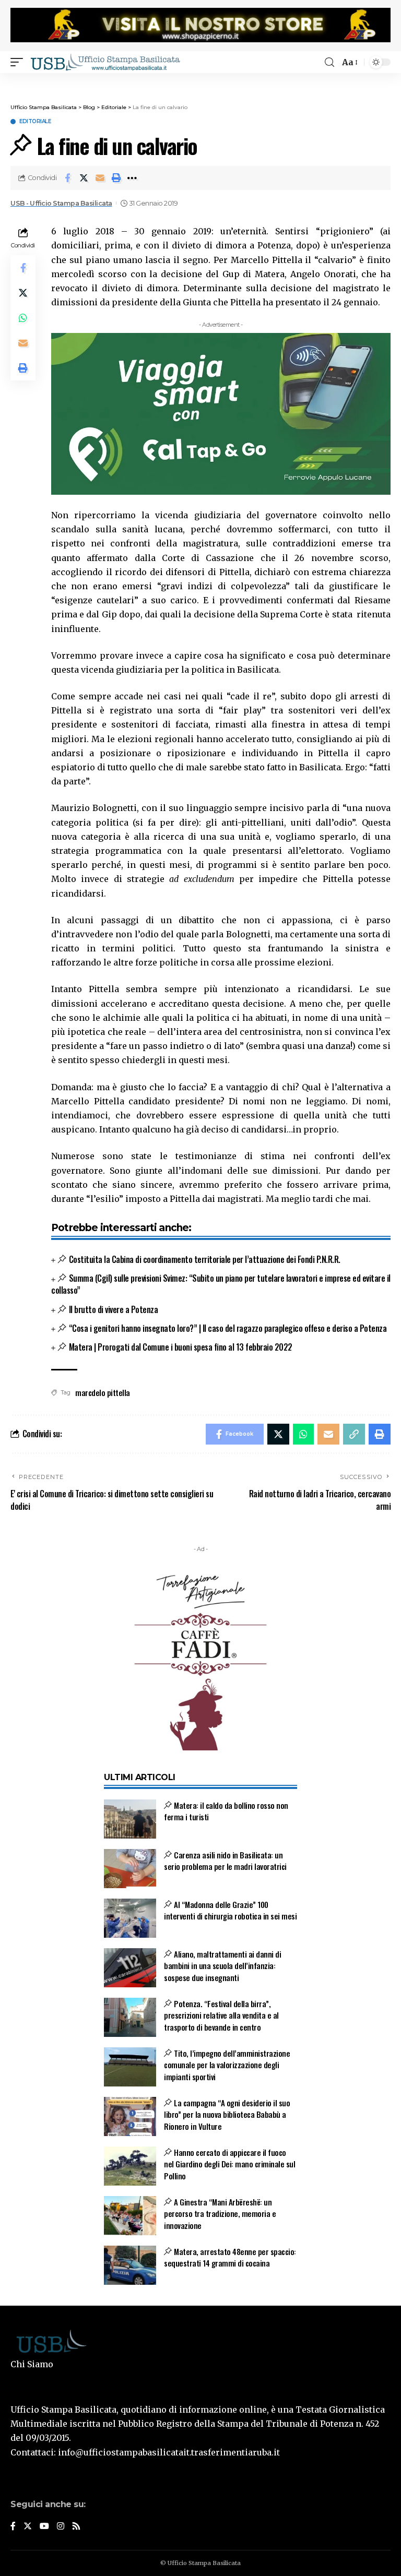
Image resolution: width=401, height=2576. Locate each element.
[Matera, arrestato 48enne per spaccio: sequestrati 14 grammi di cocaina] (130, 2265)
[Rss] (76, 2527)
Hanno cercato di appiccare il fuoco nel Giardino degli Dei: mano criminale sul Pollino (229, 2164)
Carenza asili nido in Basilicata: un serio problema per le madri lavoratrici (225, 1861)
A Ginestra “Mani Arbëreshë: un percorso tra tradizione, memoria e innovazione (220, 2214)
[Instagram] (61, 2527)
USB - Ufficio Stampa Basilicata (61, 203)
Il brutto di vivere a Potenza (113, 1309)
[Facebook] (13, 2527)
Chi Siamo (32, 2364)
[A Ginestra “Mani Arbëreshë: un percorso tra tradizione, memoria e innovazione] (130, 2216)
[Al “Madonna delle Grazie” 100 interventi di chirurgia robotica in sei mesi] (130, 1918)
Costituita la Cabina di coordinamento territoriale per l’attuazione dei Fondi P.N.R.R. (204, 1259)
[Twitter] (28, 2527)
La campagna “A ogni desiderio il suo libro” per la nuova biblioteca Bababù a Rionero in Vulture (227, 2114)
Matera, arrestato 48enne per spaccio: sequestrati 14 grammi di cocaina (230, 2257)
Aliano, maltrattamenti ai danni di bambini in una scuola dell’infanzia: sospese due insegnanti (222, 1966)
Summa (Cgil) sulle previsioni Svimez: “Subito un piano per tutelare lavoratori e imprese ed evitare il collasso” (221, 1284)
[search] (329, 62)
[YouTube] (44, 2527)
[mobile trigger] (19, 62)
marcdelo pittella (103, 1392)
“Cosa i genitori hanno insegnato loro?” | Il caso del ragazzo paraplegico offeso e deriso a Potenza (228, 1328)
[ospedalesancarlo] (200, 80)
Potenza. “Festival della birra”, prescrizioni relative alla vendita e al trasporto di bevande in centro (221, 2015)
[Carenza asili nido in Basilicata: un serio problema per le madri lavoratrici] (130, 1869)
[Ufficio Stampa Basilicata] (105, 62)
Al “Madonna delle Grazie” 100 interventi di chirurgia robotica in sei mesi (230, 1910)
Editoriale (35, 122)
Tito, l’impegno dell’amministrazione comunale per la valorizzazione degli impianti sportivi (227, 2065)
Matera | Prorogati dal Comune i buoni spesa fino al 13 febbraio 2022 (180, 1347)
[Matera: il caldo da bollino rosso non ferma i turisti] (130, 1819)
